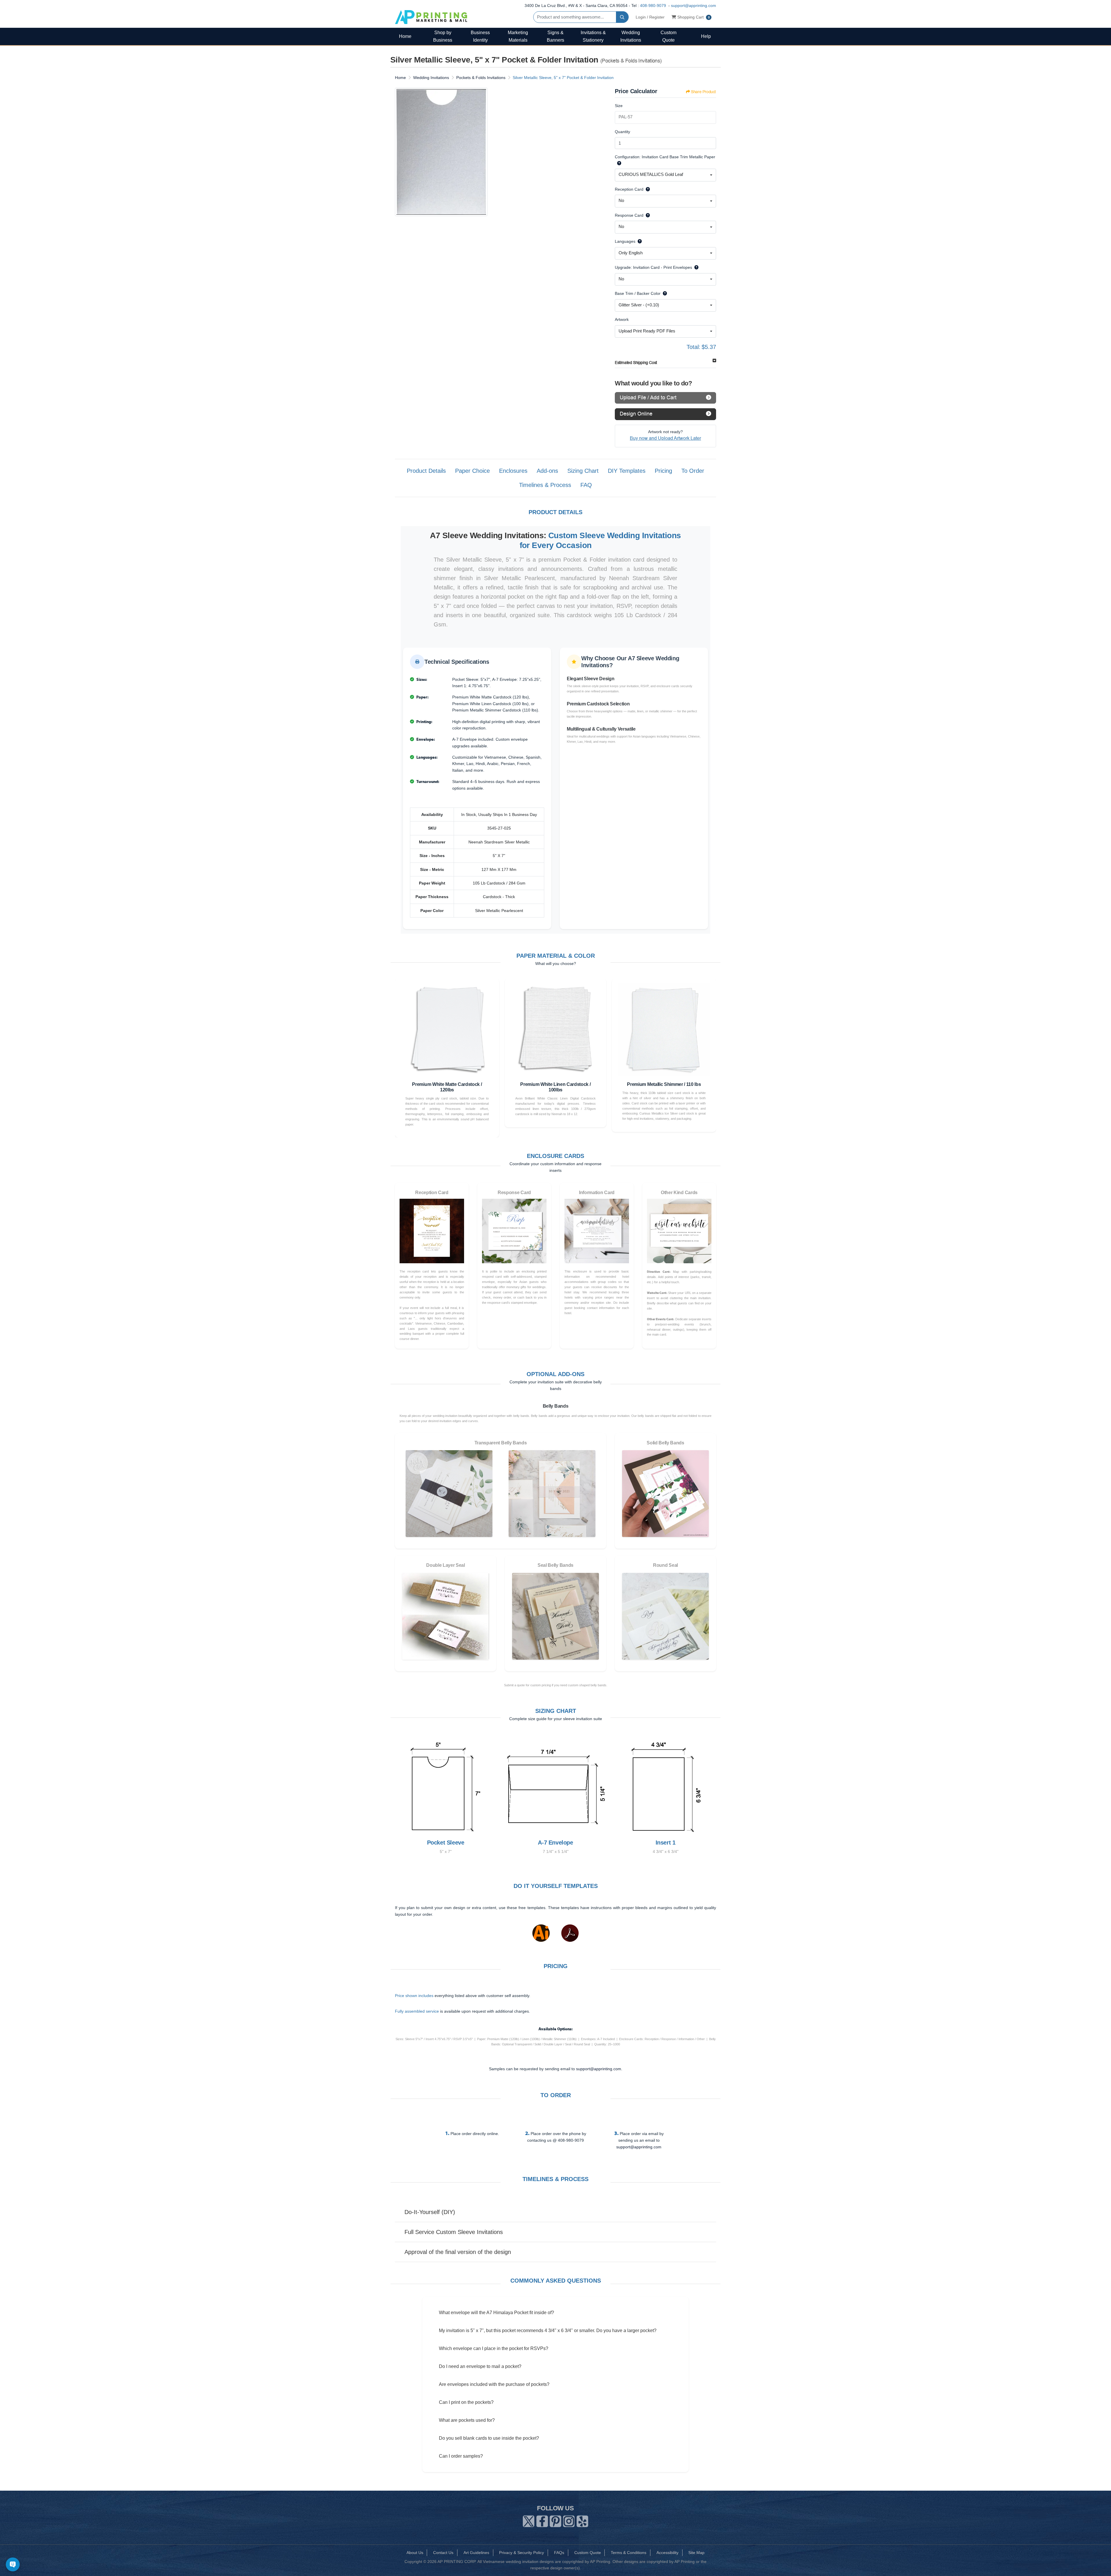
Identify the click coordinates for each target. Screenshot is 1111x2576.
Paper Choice (472, 471)
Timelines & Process (545, 485)
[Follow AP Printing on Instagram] (569, 2520)
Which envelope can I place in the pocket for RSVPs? (494, 2348)
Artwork (622, 319)
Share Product (703, 92)
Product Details (426, 471)
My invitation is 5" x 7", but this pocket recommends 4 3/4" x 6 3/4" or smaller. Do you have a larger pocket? (548, 2330)
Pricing (663, 471)
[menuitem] (405, 36)
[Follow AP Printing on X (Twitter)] (529, 2520)
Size (619, 106)
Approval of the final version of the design (458, 2252)
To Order (693, 471)
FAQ (586, 485)
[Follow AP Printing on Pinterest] (555, 2520)
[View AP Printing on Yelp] (582, 2520)
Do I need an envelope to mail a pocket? (480, 2366)
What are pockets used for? (467, 2420)
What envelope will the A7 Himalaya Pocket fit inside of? (496, 2313)
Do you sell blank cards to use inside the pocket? (489, 2438)
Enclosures (513, 471)
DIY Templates (627, 471)
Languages (625, 241)
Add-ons (547, 471)
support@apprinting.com (694, 5)
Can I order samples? (461, 2456)
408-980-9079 (653, 5)
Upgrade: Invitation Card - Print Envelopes (653, 267)
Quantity (622, 132)
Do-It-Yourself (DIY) (430, 2212)
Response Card (629, 215)
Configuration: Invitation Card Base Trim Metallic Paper (665, 157)
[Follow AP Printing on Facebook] (542, 2520)
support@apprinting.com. (599, 2069)
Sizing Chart (583, 471)
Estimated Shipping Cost (636, 363)
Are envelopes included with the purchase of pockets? (494, 2384)
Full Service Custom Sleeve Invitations (454, 2232)
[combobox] (665, 175)
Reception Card (629, 189)
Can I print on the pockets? (466, 2402)
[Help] (618, 163)
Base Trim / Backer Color (638, 293)
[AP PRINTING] (431, 17)
